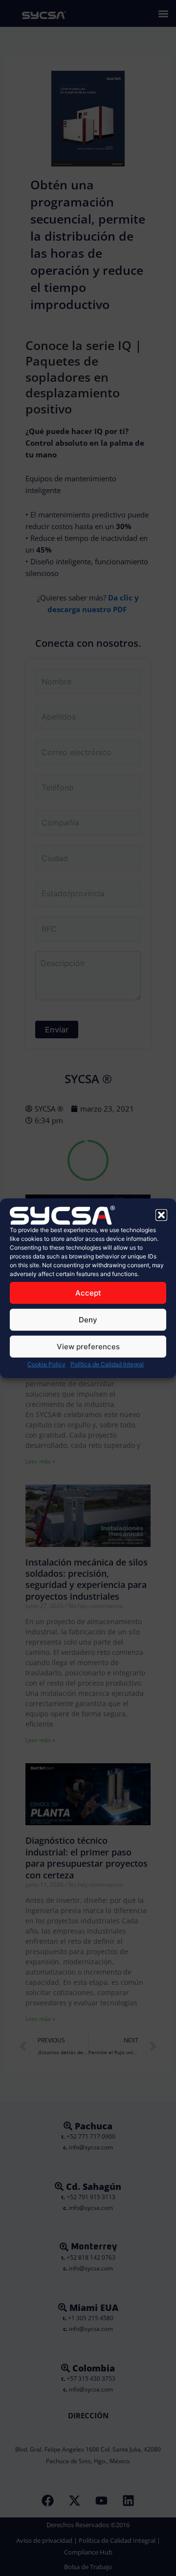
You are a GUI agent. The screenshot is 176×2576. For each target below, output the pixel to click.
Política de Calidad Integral (107, 1364)
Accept (88, 1293)
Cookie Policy (46, 1364)
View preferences (88, 1347)
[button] (161, 1215)
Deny (88, 1320)
